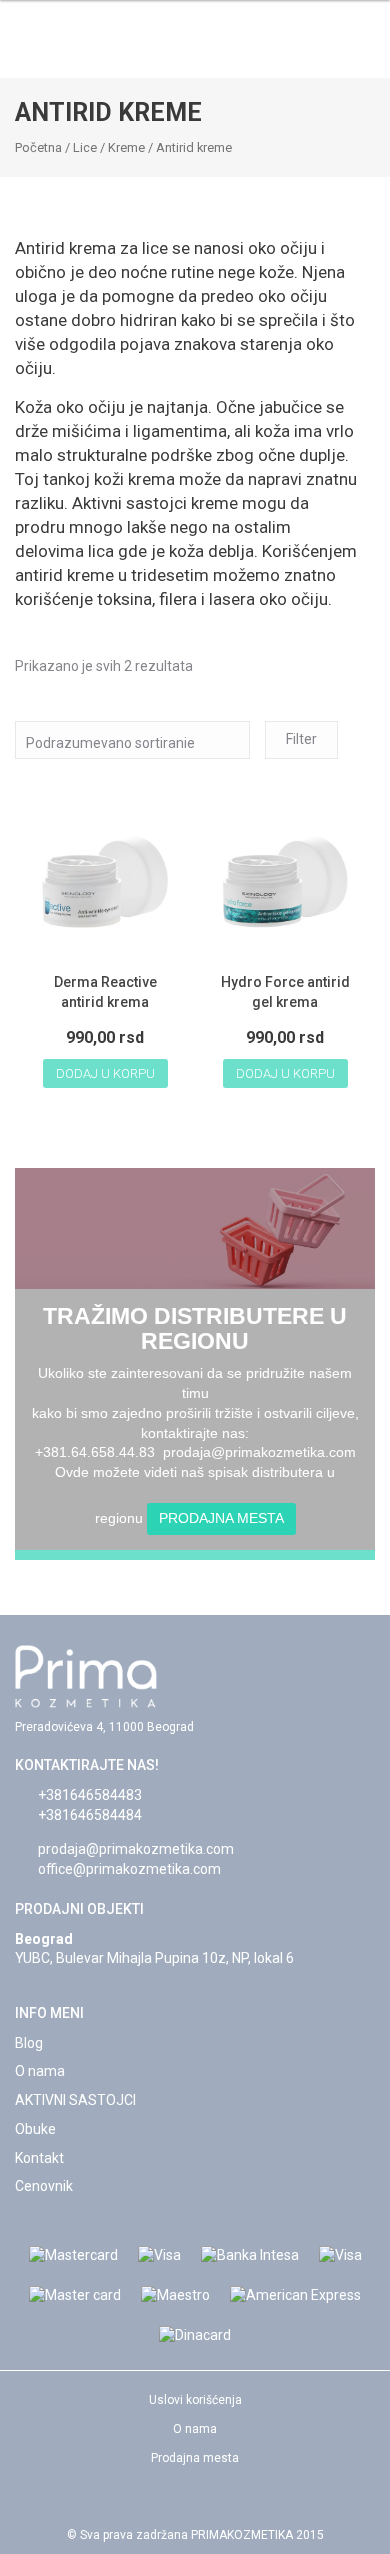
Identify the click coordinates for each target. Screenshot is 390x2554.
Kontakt (39, 2158)
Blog (29, 2043)
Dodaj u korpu (105, 1073)
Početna (38, 147)
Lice (85, 147)
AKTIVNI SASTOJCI (75, 2100)
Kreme (126, 147)
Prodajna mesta (221, 1518)
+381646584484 (90, 1815)
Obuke (35, 2129)
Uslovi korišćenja (195, 2400)
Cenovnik (44, 2186)
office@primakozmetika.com (129, 1869)
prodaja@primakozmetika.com (136, 1849)
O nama (40, 2071)
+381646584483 (90, 1795)
